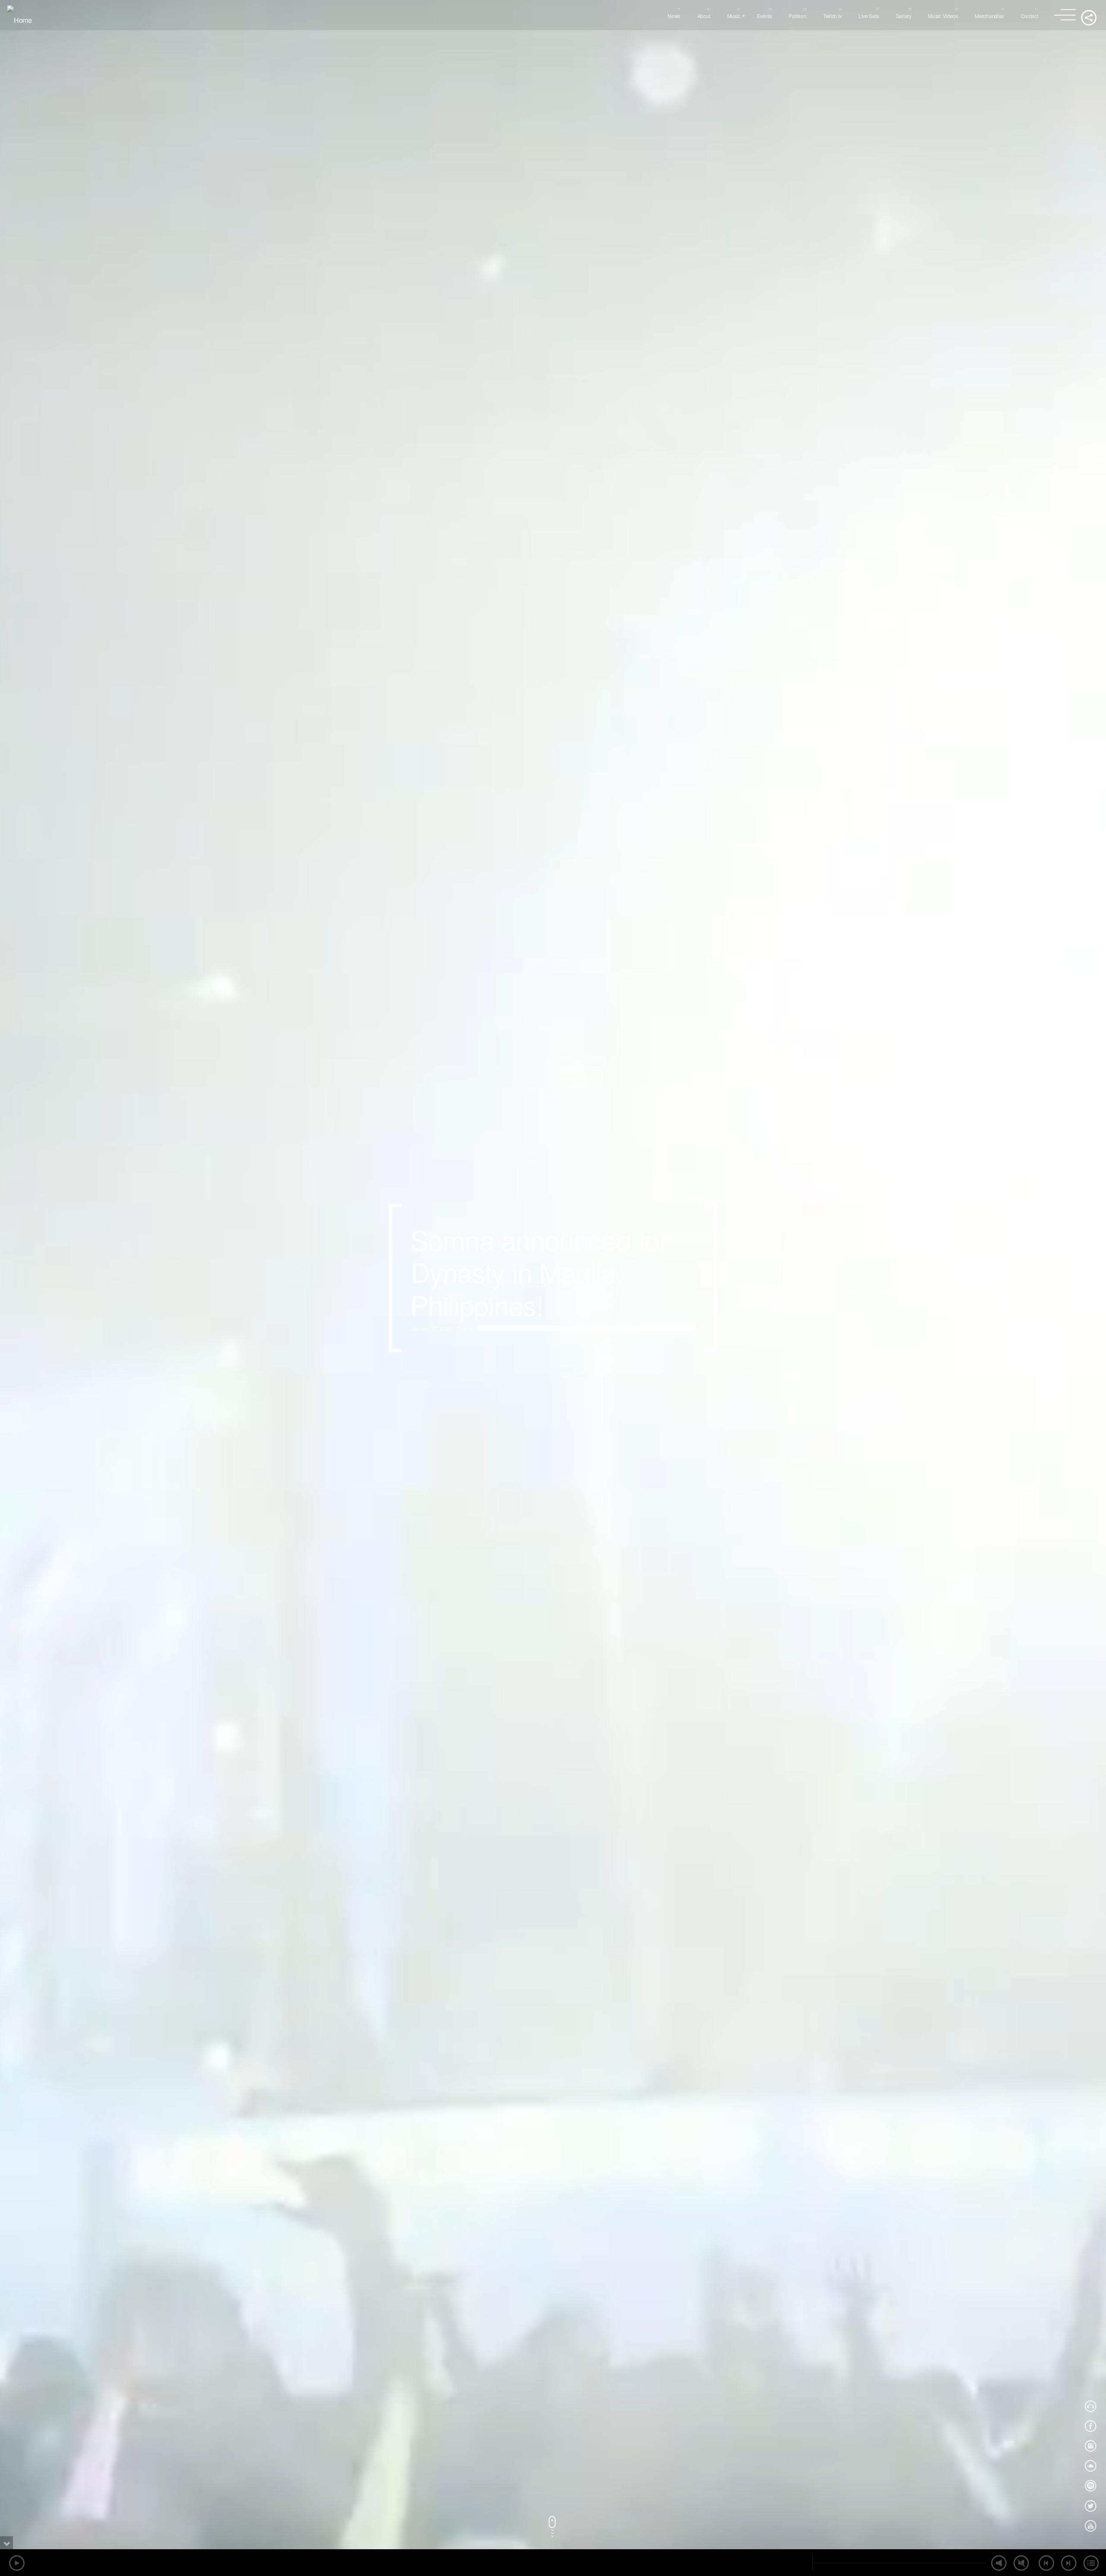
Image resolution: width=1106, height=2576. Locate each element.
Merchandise (989, 16)
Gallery (904, 16)
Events (764, 16)
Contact (1030, 16)
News (674, 16)
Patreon (797, 16)
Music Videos (943, 16)
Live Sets (869, 16)
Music (734, 16)
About (704, 16)
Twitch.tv (832, 16)
